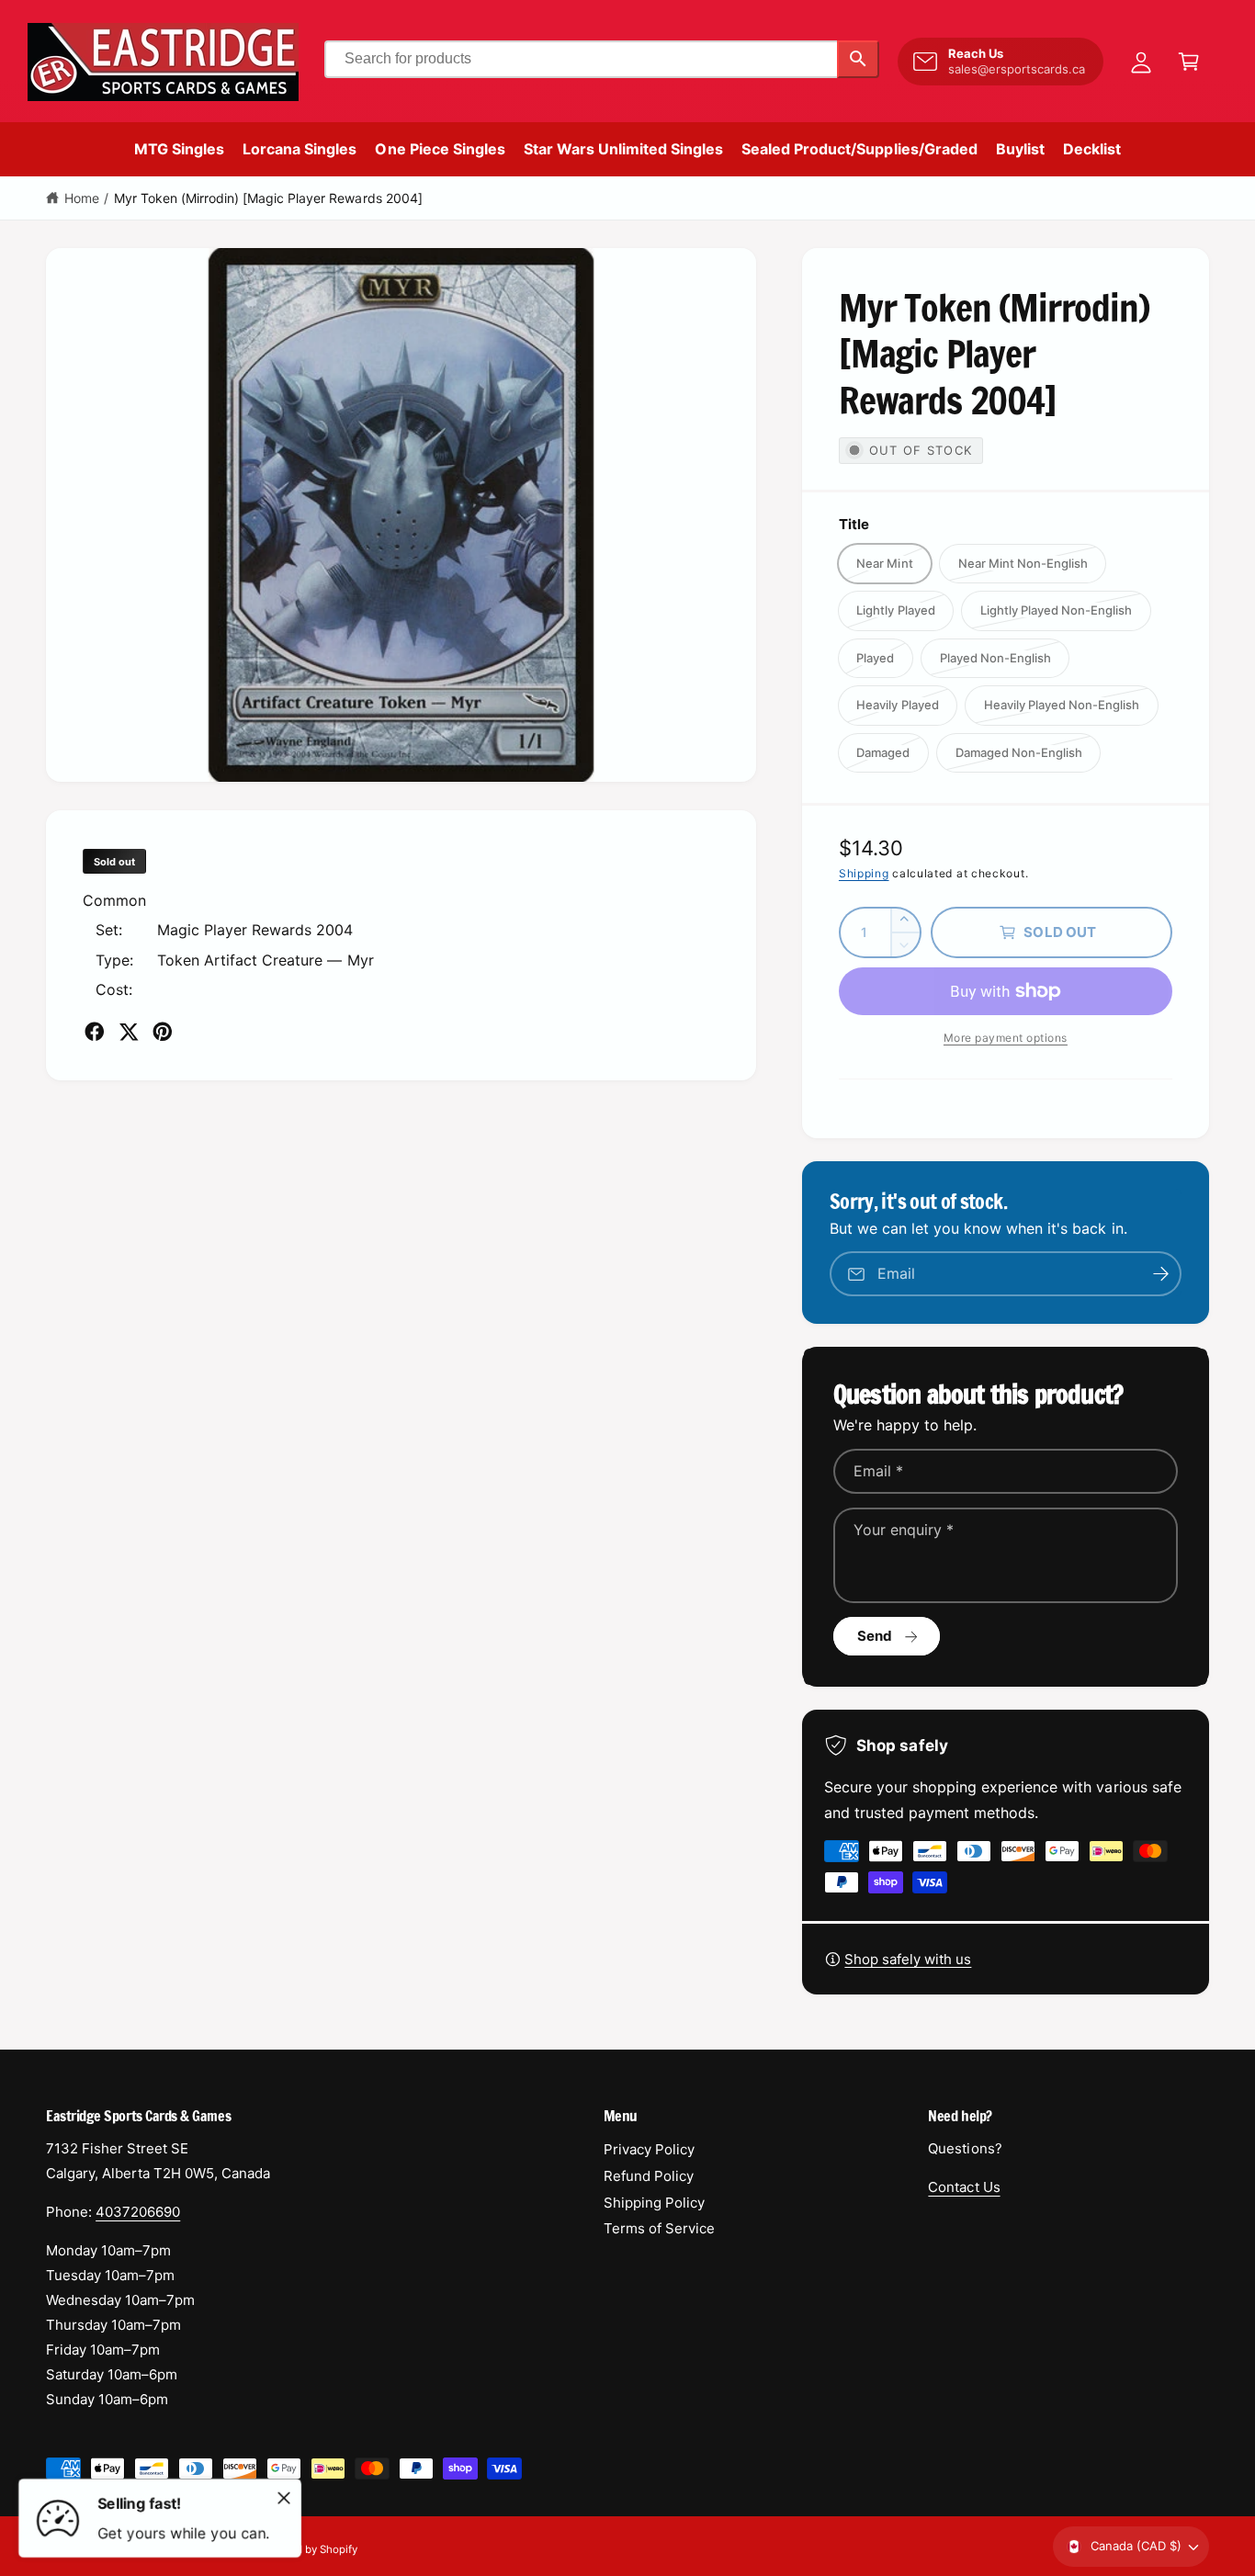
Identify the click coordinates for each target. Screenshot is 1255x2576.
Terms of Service (659, 2228)
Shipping (864, 873)
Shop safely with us (908, 1959)
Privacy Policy (649, 2149)
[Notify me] (1161, 1274)
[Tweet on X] (129, 1032)
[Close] (284, 2498)
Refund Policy (649, 2176)
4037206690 (138, 2212)
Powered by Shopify (308, 2549)
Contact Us (964, 2187)
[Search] (858, 59)
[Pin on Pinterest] (163, 1032)
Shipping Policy (654, 2203)
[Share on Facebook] (95, 1032)
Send (875, 1636)
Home (82, 198)
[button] (1189, 62)
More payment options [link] (1006, 1038)
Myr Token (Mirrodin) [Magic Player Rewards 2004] (268, 198)
